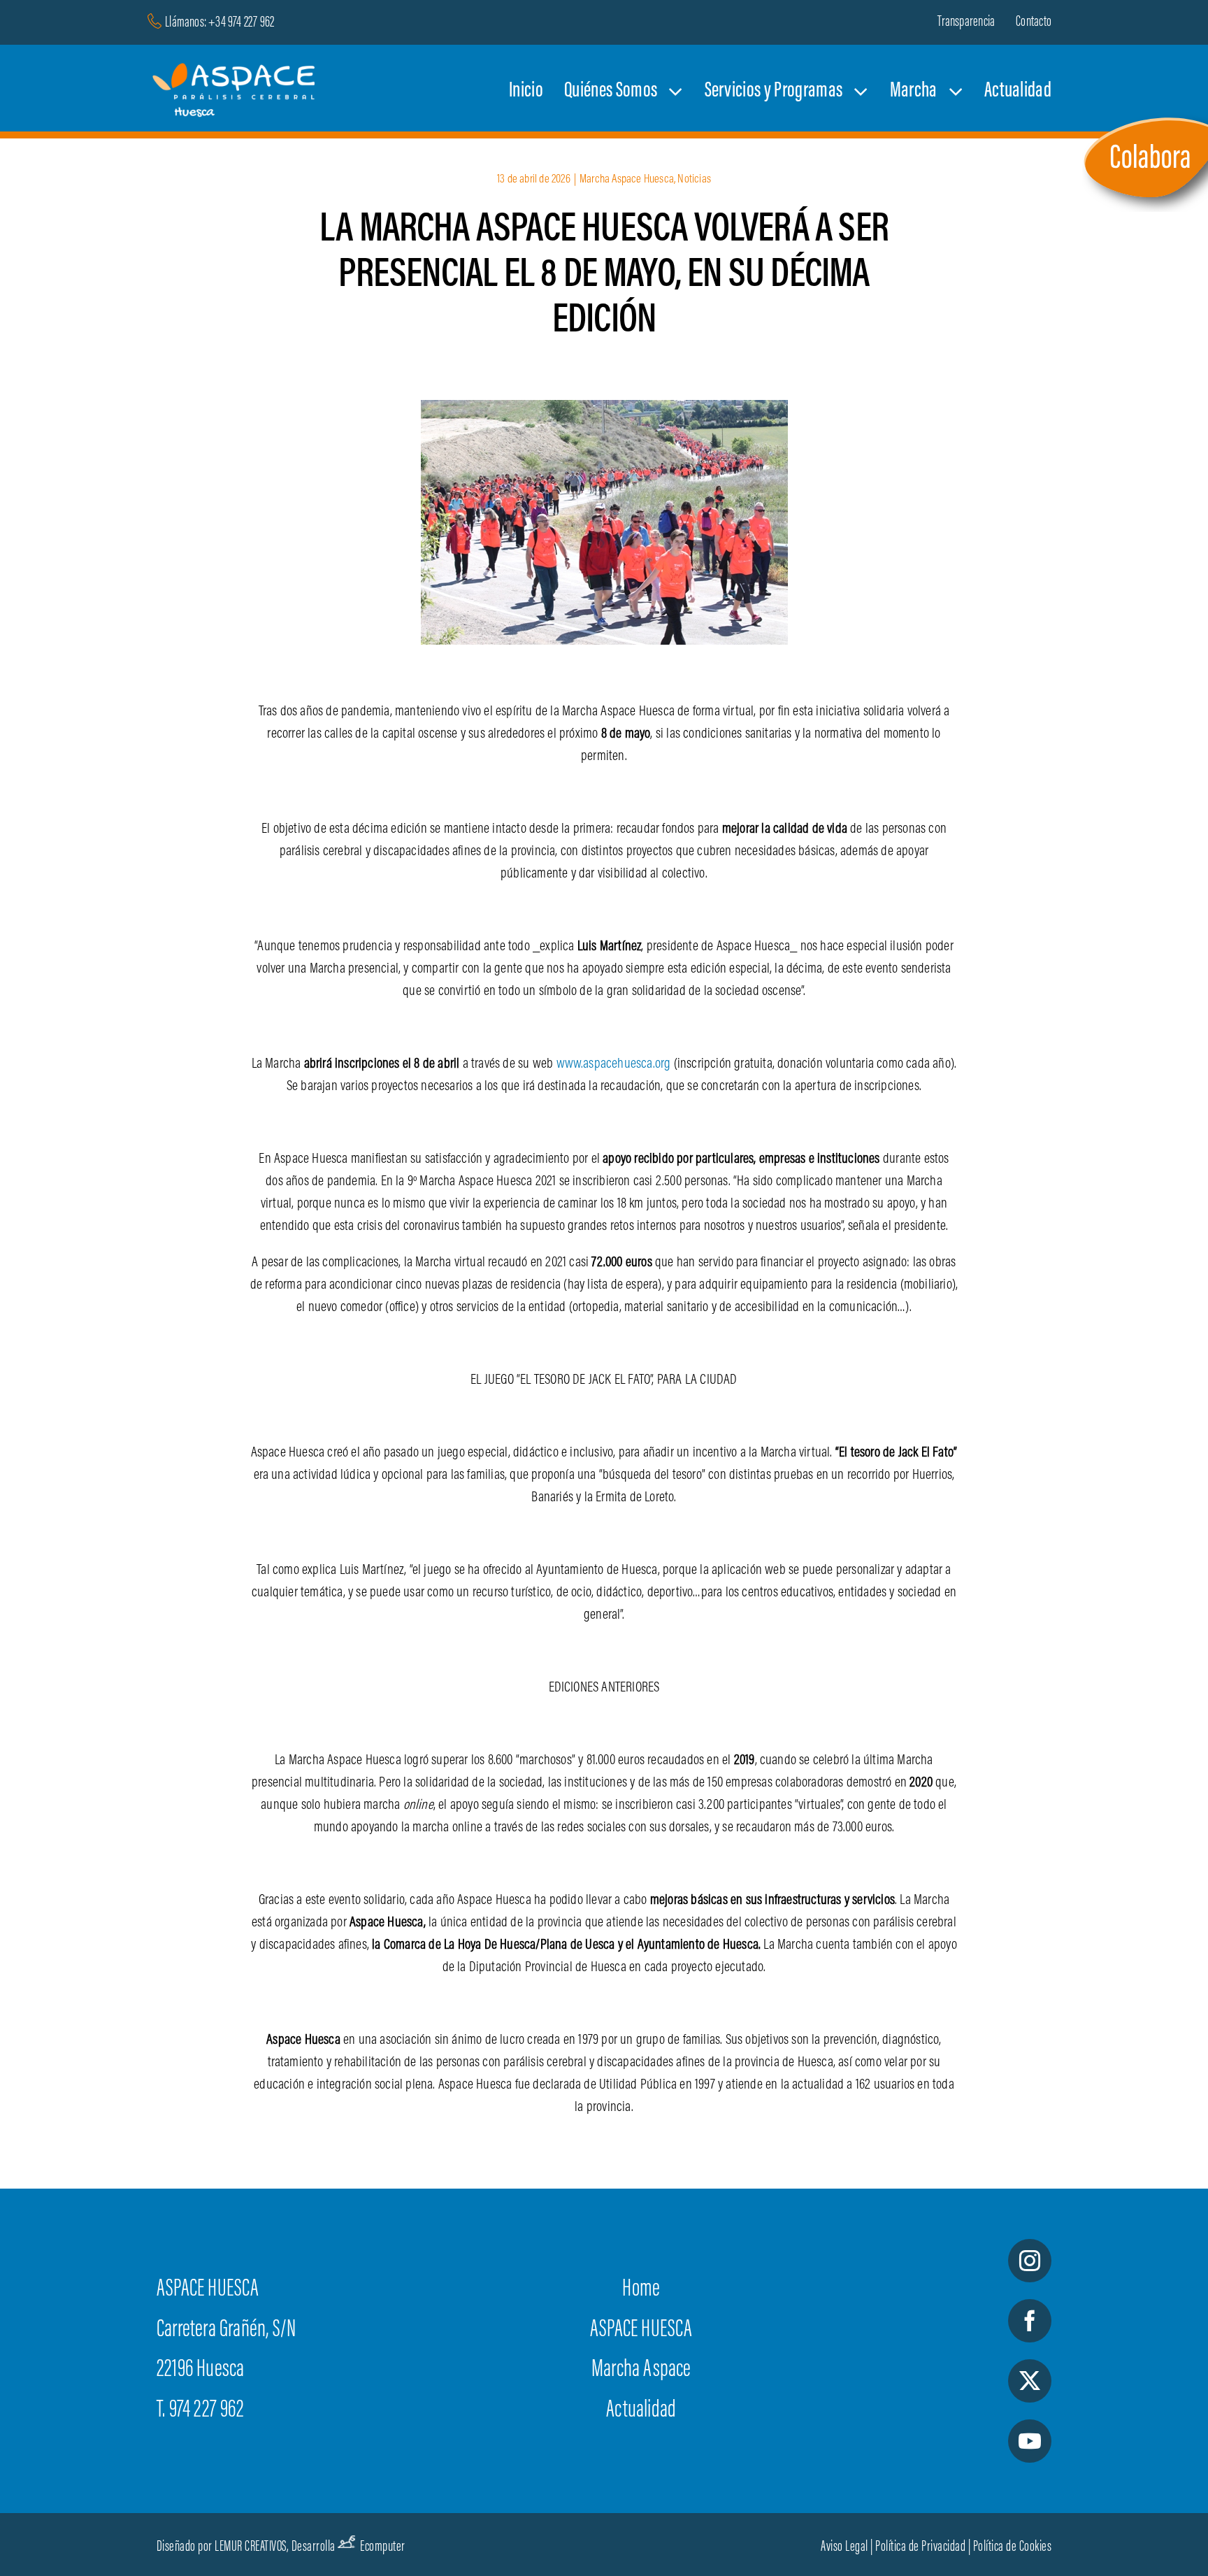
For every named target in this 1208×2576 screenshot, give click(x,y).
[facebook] (1030, 2321)
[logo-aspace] (236, 70)
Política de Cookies (1013, 2547)
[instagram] (1030, 2261)
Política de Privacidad (920, 2547)
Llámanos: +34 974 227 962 (220, 23)
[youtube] (1030, 2441)
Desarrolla (314, 2547)
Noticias (694, 180)
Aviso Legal (844, 2547)
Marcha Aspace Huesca (627, 180)
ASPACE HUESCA (641, 2331)
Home (641, 2290)
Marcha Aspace (641, 2370)
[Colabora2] (1145, 117)
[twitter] (1030, 2381)
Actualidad (641, 2411)
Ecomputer (383, 2547)
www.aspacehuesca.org (614, 1064)
